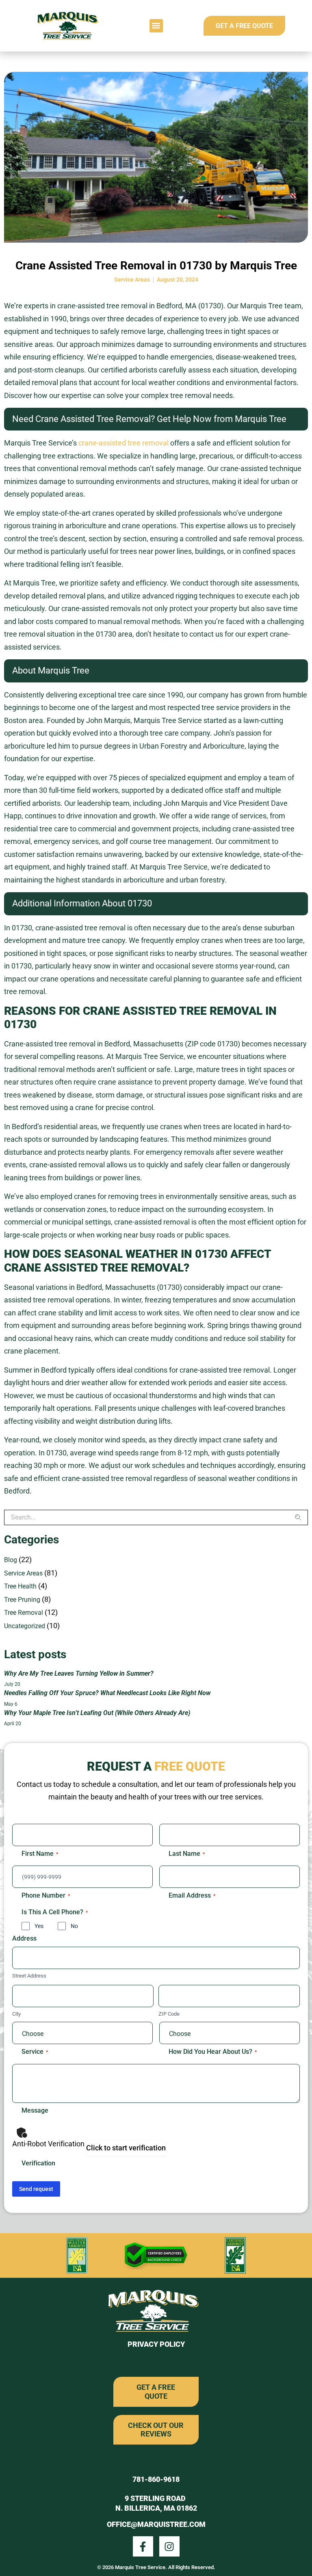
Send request (36, 2189)
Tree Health (20, 1586)
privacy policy (156, 2344)
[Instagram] (169, 2546)
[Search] (301, 1517)
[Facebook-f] (143, 2546)
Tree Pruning (22, 1600)
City (16, 2014)
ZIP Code (169, 2014)
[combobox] (149, 1517)
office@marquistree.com (156, 2524)
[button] (156, 26)
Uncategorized (25, 1626)
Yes (39, 1926)
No (74, 1926)
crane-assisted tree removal (123, 443)
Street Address (29, 1976)
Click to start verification (126, 2148)
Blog (11, 1560)
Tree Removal (24, 1613)
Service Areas (132, 280)
